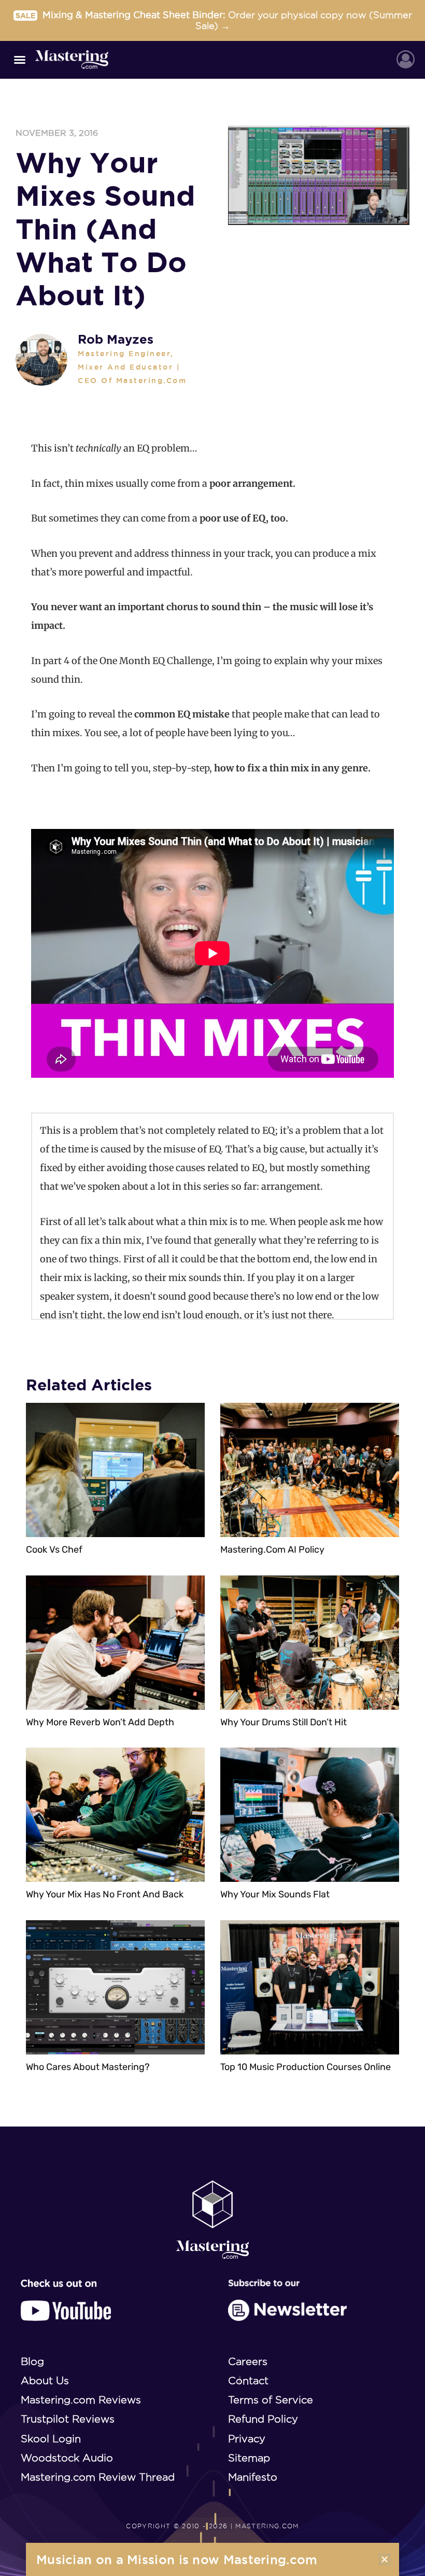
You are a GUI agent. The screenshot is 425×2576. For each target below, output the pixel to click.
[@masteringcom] (66, 2300)
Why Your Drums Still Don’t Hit (284, 1722)
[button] (20, 60)
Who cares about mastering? (88, 2067)
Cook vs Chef (54, 1550)
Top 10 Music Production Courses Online (306, 2067)
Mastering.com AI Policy (272, 1550)
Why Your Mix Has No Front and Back (105, 1894)
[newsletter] (287, 2300)
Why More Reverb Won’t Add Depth (100, 1722)
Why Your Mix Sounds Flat (275, 1894)
